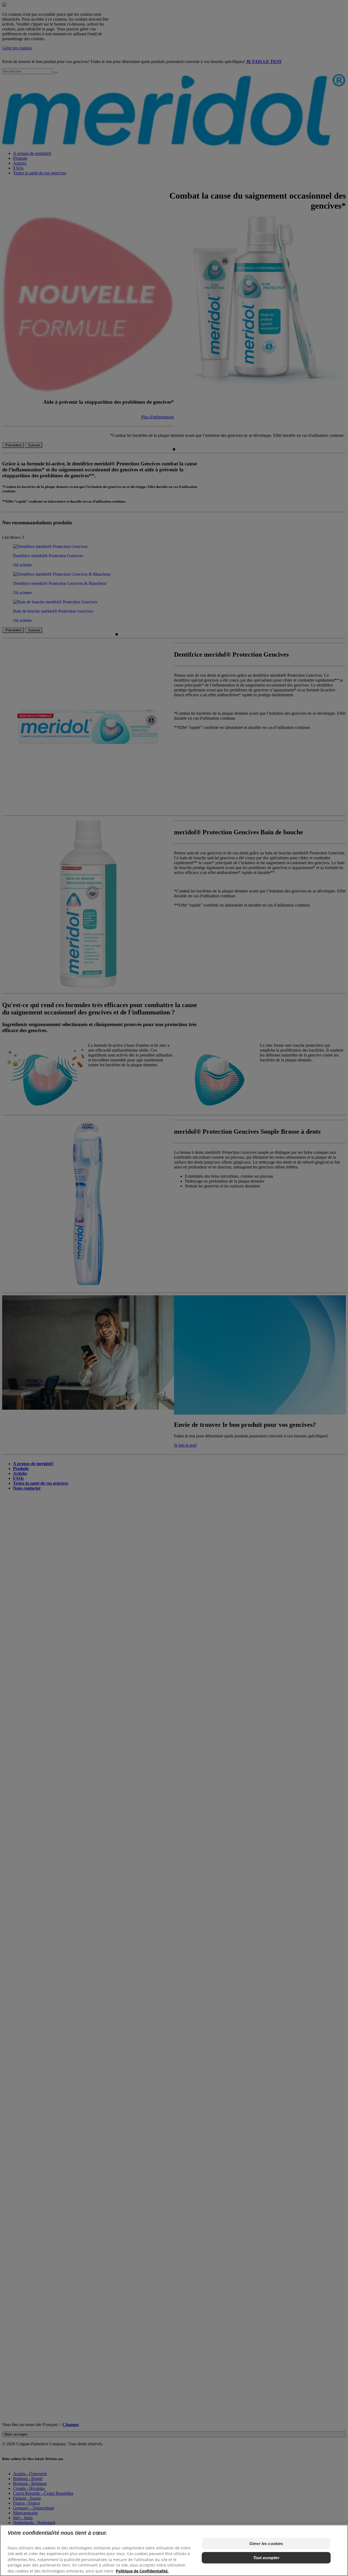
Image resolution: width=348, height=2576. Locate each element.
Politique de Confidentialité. (142, 2571)
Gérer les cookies (266, 2544)
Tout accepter (266, 2558)
